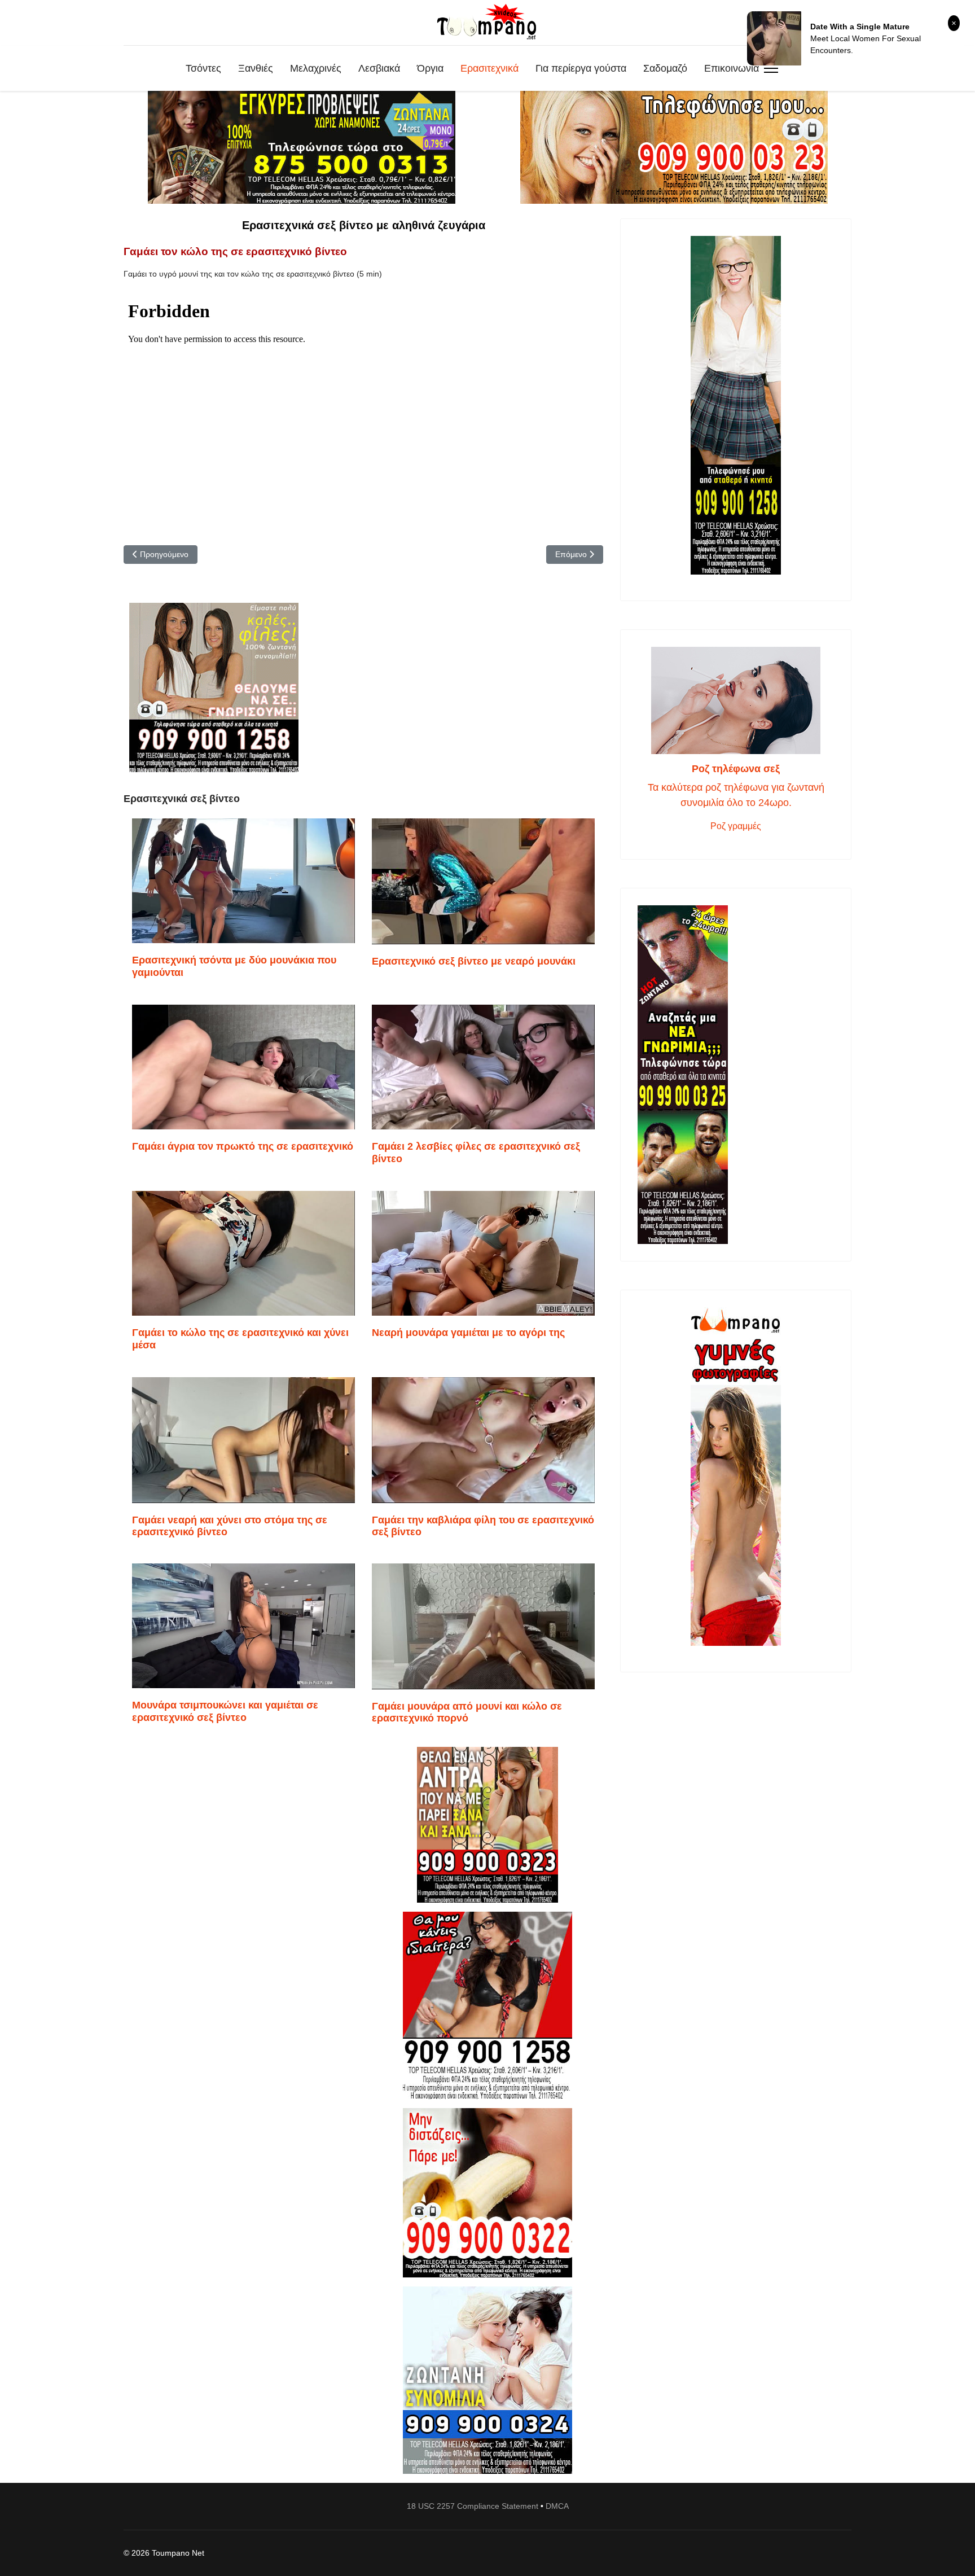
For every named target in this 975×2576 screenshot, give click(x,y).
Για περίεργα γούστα (581, 68)
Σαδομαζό (665, 68)
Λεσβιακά (379, 68)
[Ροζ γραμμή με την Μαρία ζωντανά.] (488, 1825)
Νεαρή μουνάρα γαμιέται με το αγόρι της (468, 1333)
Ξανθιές (256, 68)
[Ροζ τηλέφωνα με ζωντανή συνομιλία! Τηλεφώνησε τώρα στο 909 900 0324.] (488, 2380)
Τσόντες (203, 68)
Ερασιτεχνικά (489, 68)
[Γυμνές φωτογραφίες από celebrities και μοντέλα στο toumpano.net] (736, 1477)
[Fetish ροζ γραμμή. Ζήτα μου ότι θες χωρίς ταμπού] (488, 2005)
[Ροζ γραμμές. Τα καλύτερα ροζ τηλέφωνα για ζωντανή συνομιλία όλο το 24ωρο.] (736, 700)
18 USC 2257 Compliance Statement (473, 2506)
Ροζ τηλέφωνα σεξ (736, 769)
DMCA (557, 2506)
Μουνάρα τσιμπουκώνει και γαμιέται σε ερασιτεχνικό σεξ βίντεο (225, 1711)
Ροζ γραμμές (736, 826)
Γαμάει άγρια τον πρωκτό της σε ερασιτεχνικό (243, 1146)
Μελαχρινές (316, 68)
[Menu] (771, 68)
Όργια (430, 68)
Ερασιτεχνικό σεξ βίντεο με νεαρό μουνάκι (474, 961)
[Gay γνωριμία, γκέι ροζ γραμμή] (736, 1075)
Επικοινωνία (732, 68)
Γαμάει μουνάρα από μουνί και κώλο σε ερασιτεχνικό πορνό (467, 1712)
